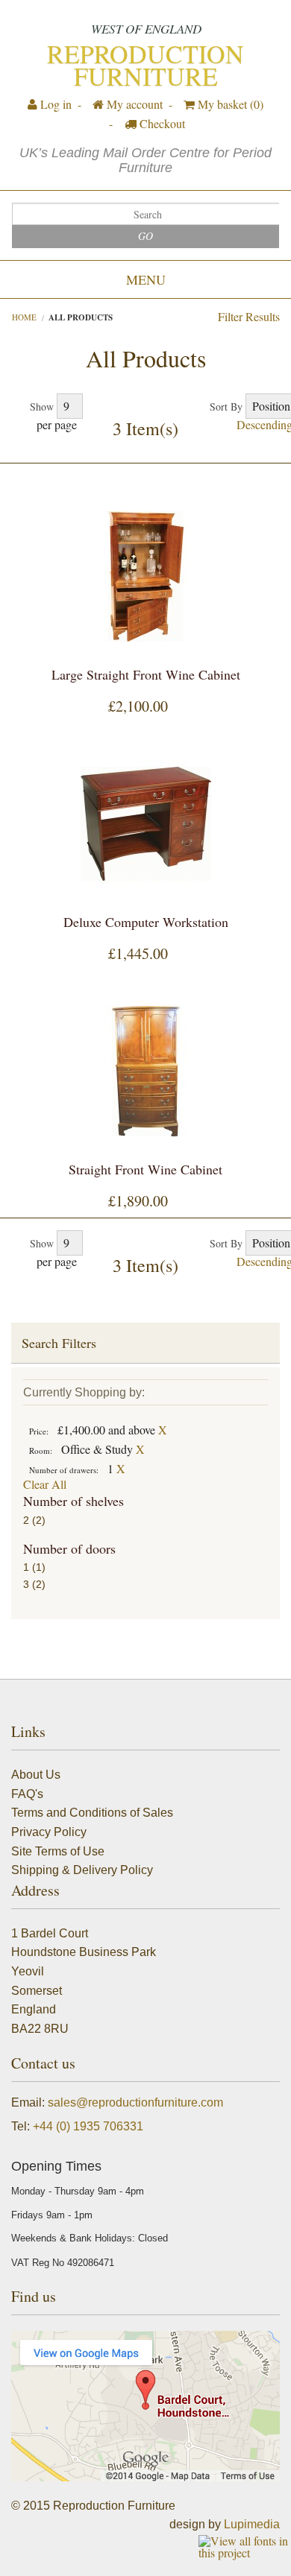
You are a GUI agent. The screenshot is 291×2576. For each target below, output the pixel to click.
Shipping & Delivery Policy (82, 1870)
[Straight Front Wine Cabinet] (145, 1071)
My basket (229, 104)
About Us (36, 1775)
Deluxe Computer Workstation (146, 922)
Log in (54, 104)
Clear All (45, 1484)
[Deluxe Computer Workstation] (145, 824)
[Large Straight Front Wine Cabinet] (145, 576)
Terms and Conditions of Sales (92, 1813)
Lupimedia (252, 2524)
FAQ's (27, 1794)
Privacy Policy (49, 1832)
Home (24, 317)
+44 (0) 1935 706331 (88, 2126)
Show (42, 406)
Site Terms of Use (58, 1851)
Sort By (226, 406)
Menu (146, 279)
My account (133, 104)
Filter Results (249, 316)
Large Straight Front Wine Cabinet (146, 674)
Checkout (161, 123)
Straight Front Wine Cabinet (145, 1169)
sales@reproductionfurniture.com (135, 2102)
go (145, 236)
